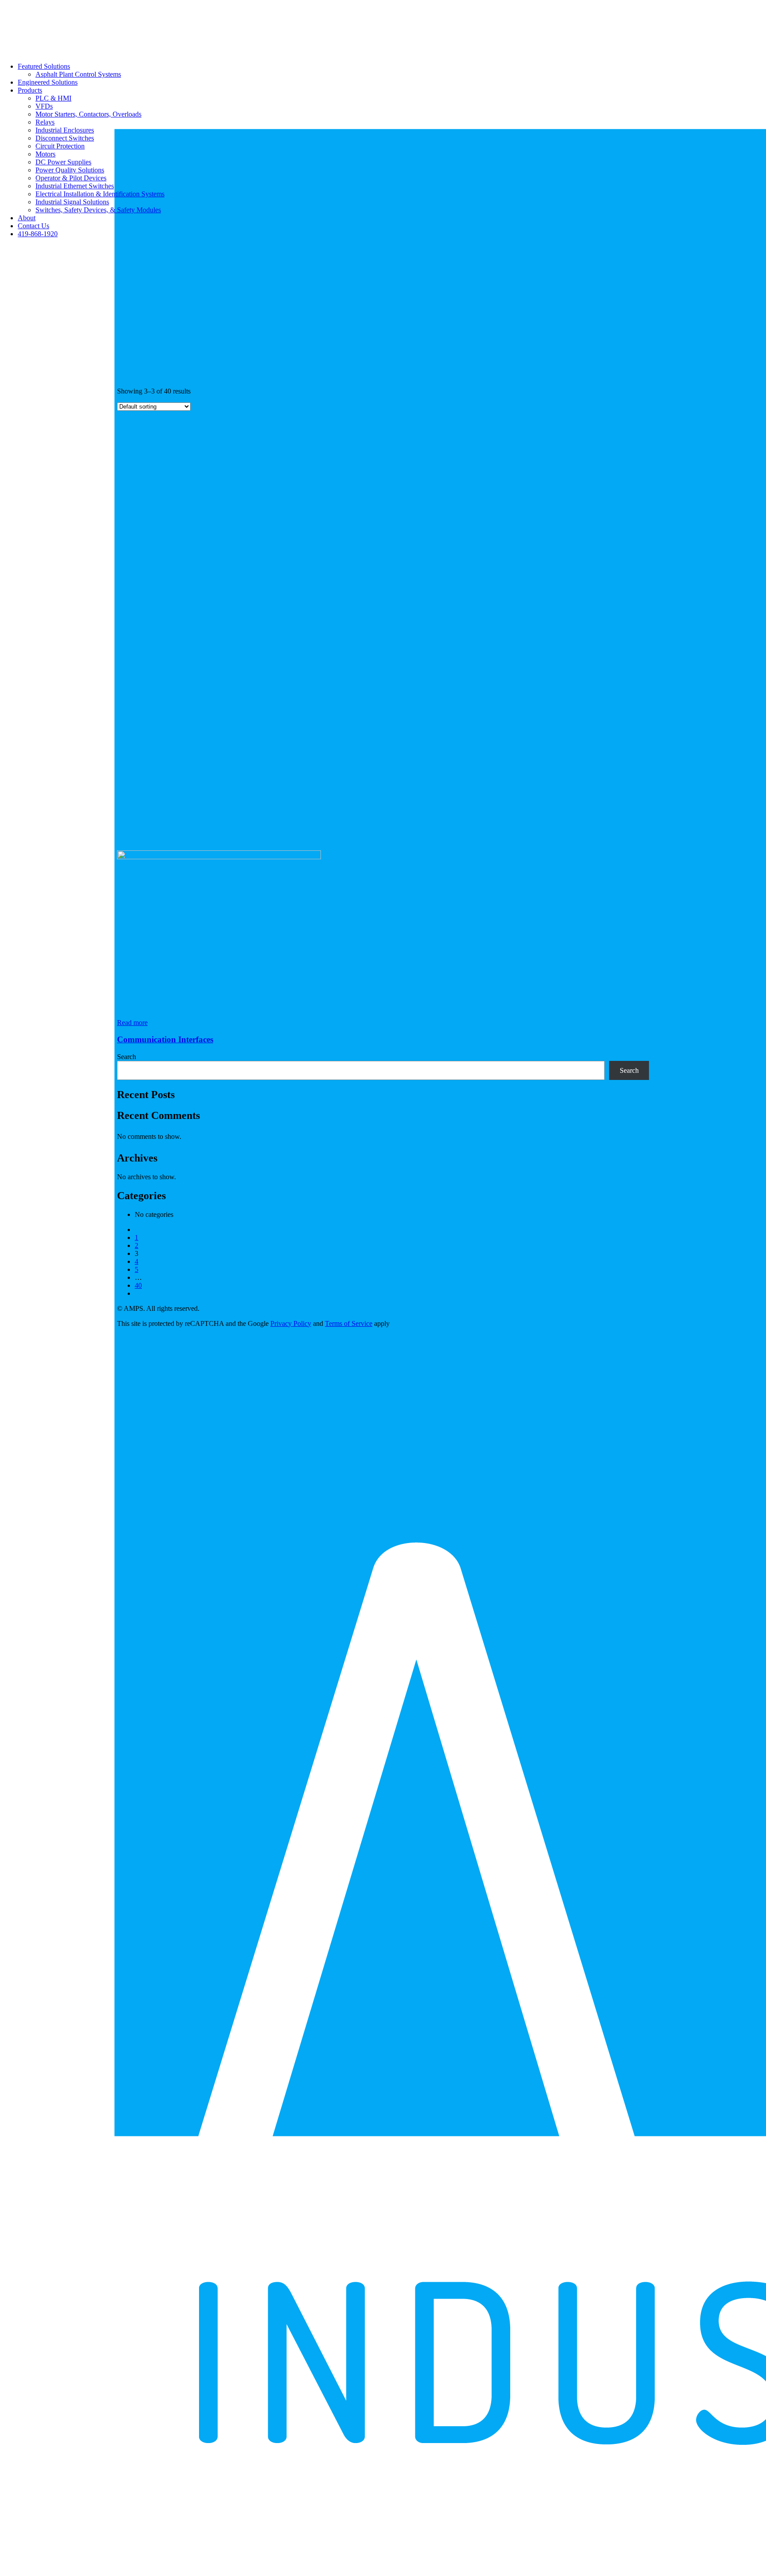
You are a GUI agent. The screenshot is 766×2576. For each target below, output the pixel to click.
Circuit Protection (60, 146)
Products (30, 90)
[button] (219, 857)
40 (138, 1285)
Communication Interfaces (165, 1039)
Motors (45, 154)
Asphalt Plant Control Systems (78, 74)
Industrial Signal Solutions (72, 202)
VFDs (44, 106)
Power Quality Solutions (70, 170)
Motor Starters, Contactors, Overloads (88, 114)
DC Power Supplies (63, 162)
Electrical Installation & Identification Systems (100, 194)
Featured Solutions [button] (44, 66)
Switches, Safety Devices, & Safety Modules (98, 210)
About (27, 218)
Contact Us (33, 226)
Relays (45, 122)
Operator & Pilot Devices (71, 178)
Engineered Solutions (48, 82)
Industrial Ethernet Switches (75, 186)
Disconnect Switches (65, 138)
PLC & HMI (53, 98)
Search (127, 1057)
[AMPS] (383, 28)
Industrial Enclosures (65, 130)
